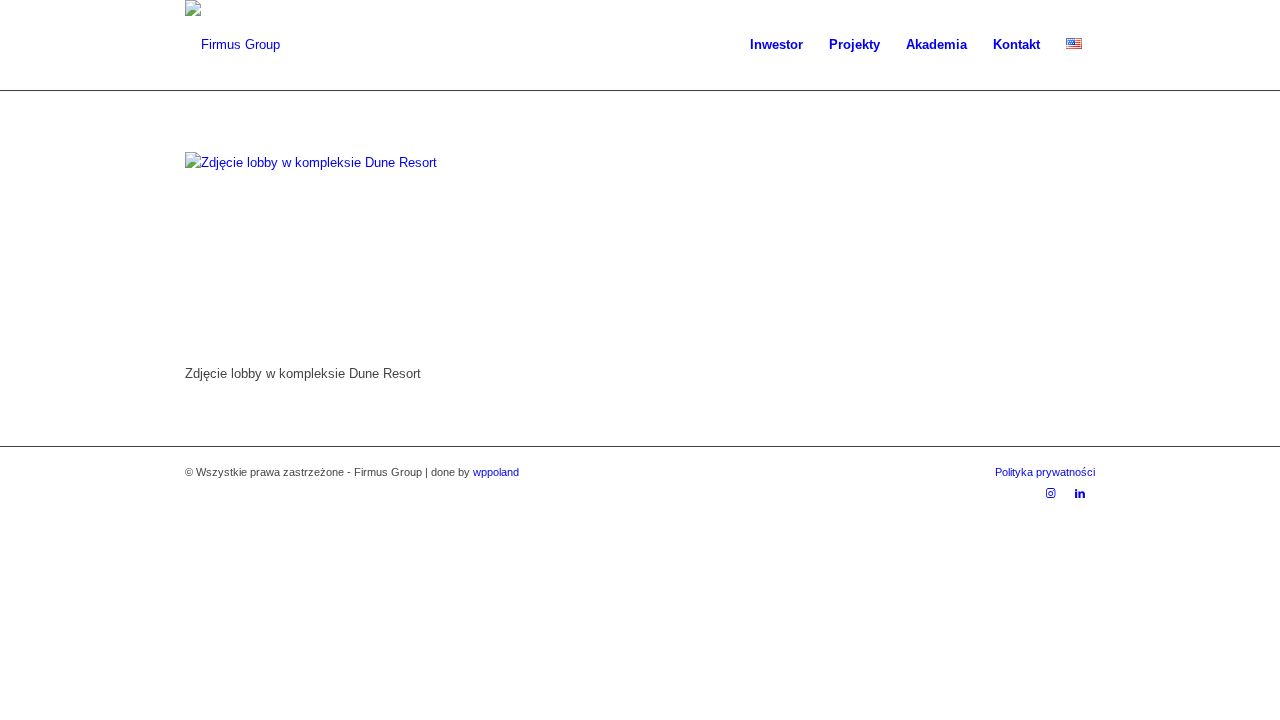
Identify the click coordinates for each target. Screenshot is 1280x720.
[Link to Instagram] (1050, 493)
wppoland (496, 472)
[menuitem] (776, 45)
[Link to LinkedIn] (1080, 493)
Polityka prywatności (1045, 472)
